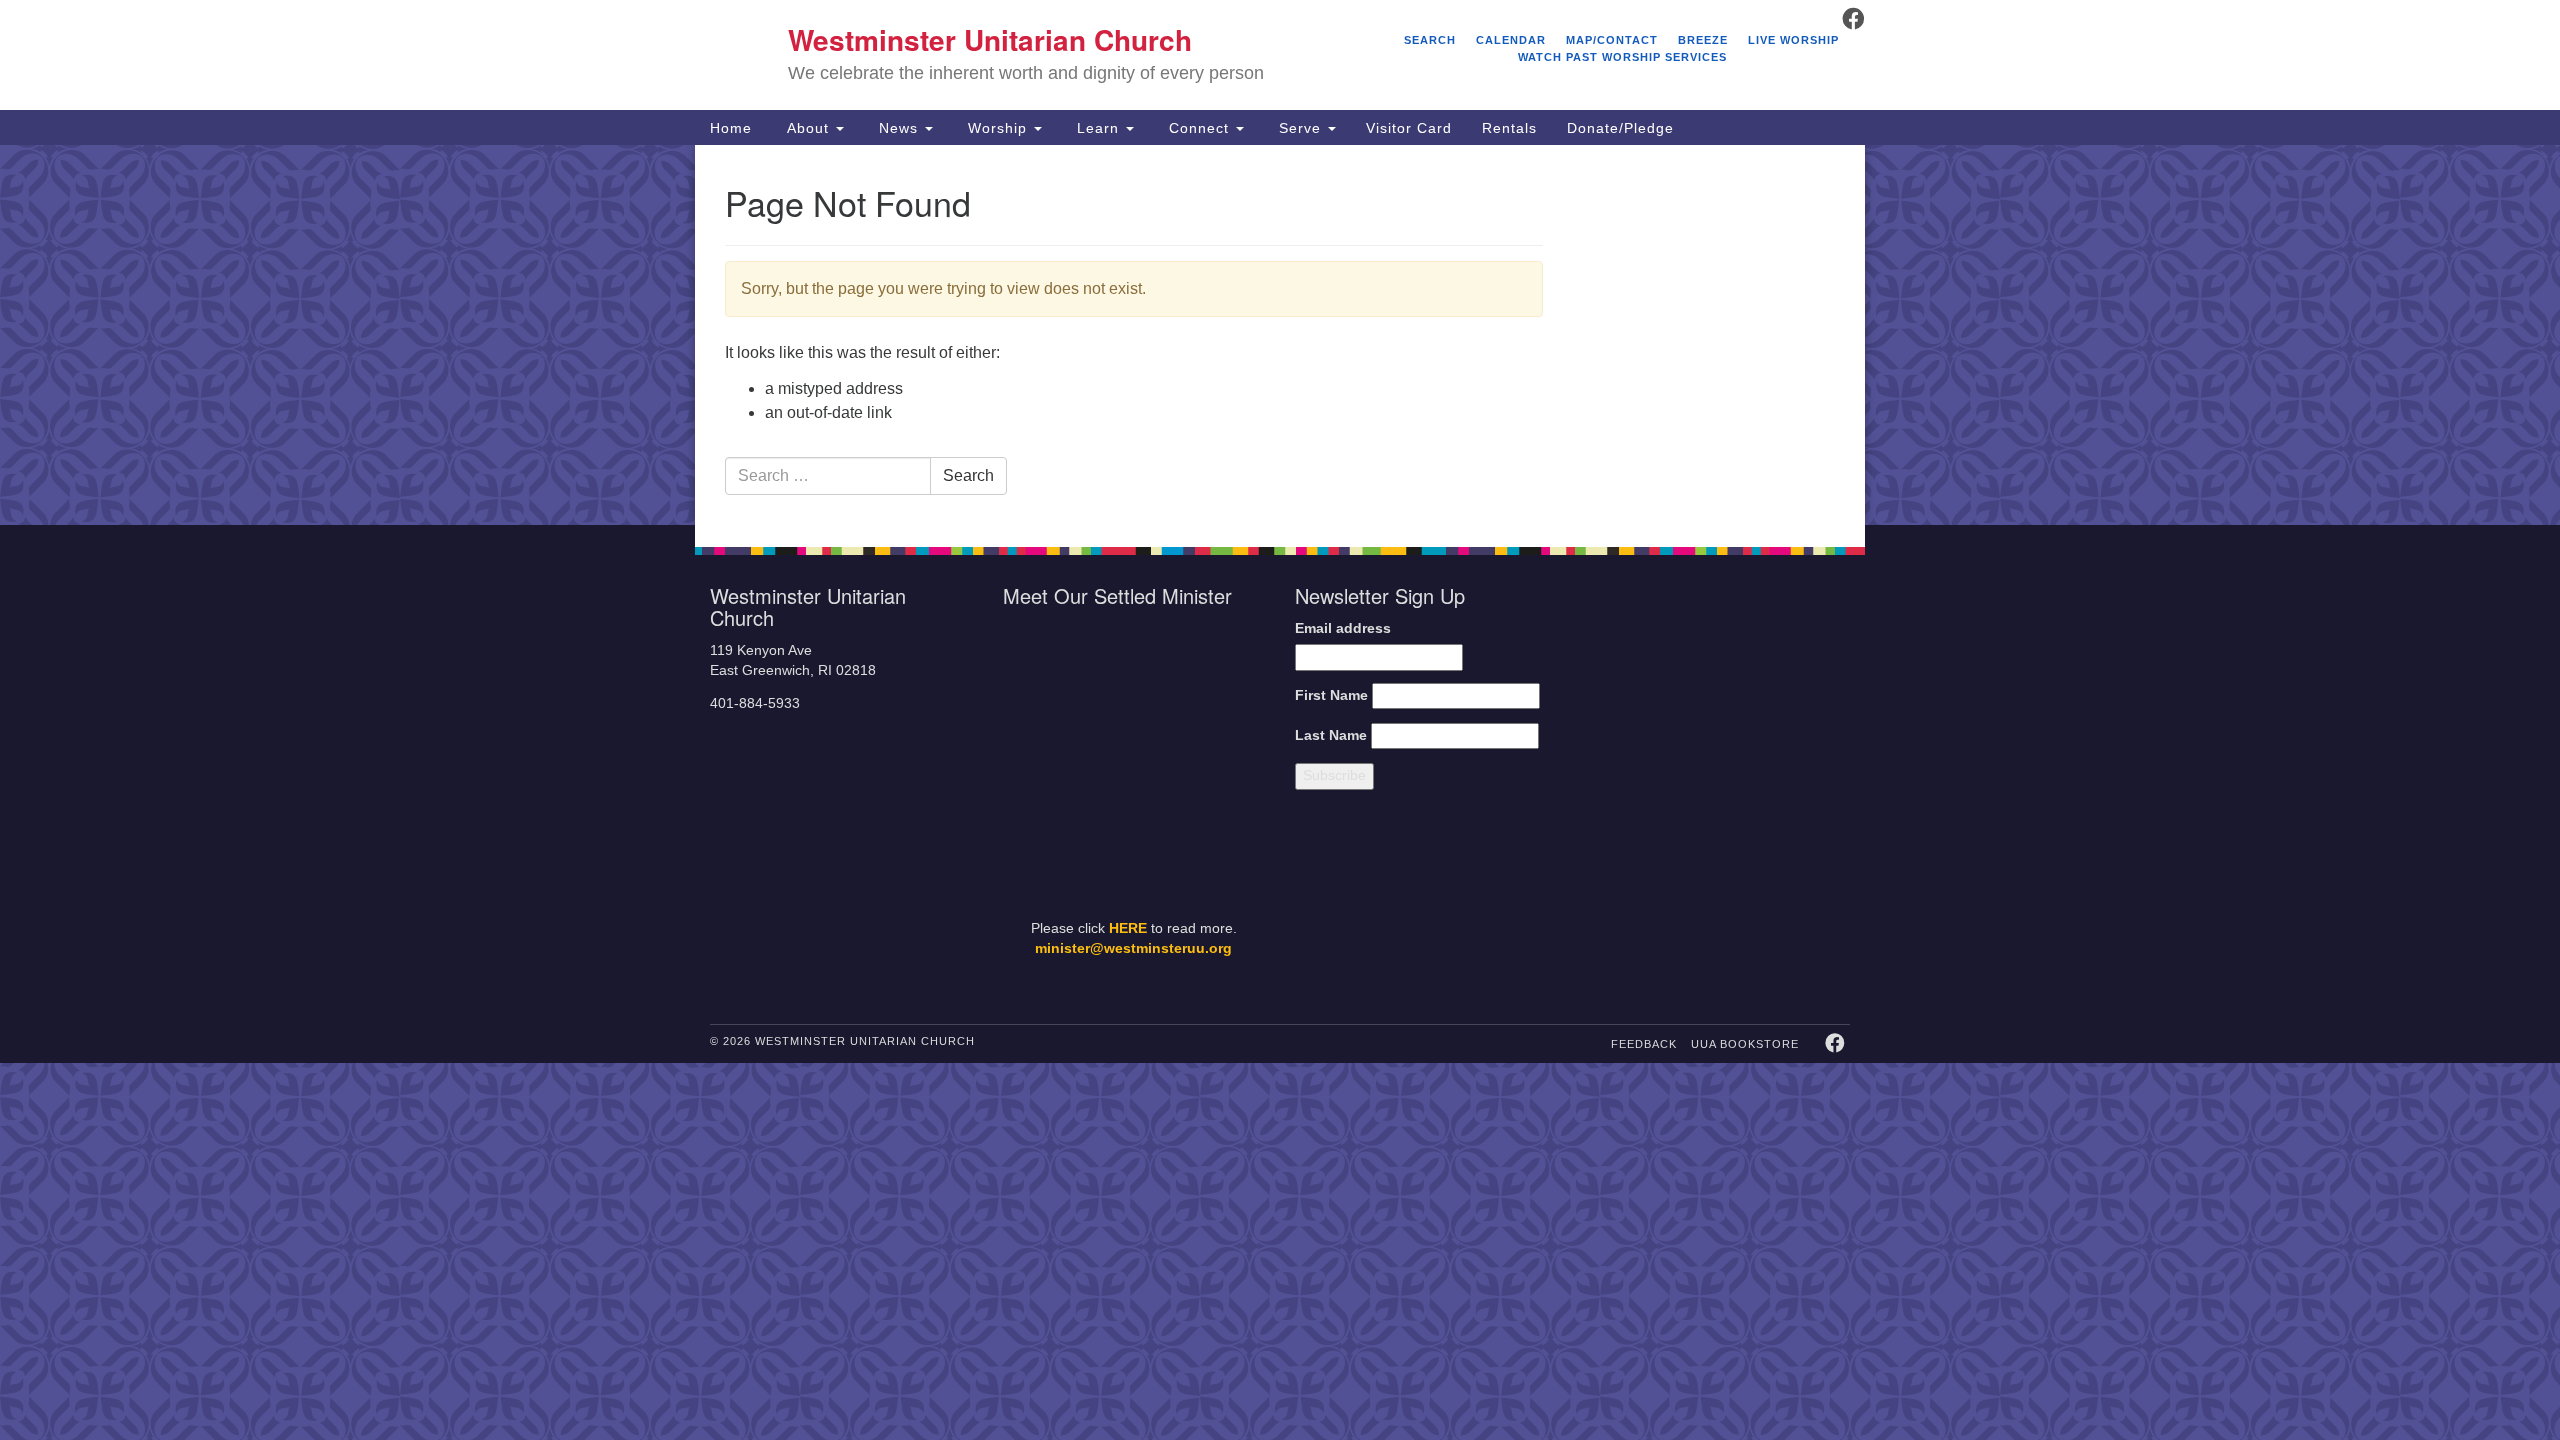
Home (731, 128)
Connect (1199, 128)
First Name (1331, 695)
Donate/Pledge (1620, 128)
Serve (1300, 128)
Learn (1098, 128)
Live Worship (1793, 40)
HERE (1128, 928)
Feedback (1644, 1044)
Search (1430, 40)
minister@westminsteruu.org (1133, 948)
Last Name (1331, 735)
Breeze (1703, 40)
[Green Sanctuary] (1800, 902)
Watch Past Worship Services (1622, 57)
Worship (997, 128)
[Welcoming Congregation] (1668, 902)
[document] (1280, 335)
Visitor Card (1409, 128)
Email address (1343, 628)
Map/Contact (1612, 40)
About (808, 128)
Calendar (1511, 40)
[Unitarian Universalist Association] (1722, 685)
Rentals (1509, 128)
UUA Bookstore (1745, 1044)
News (898, 128)
